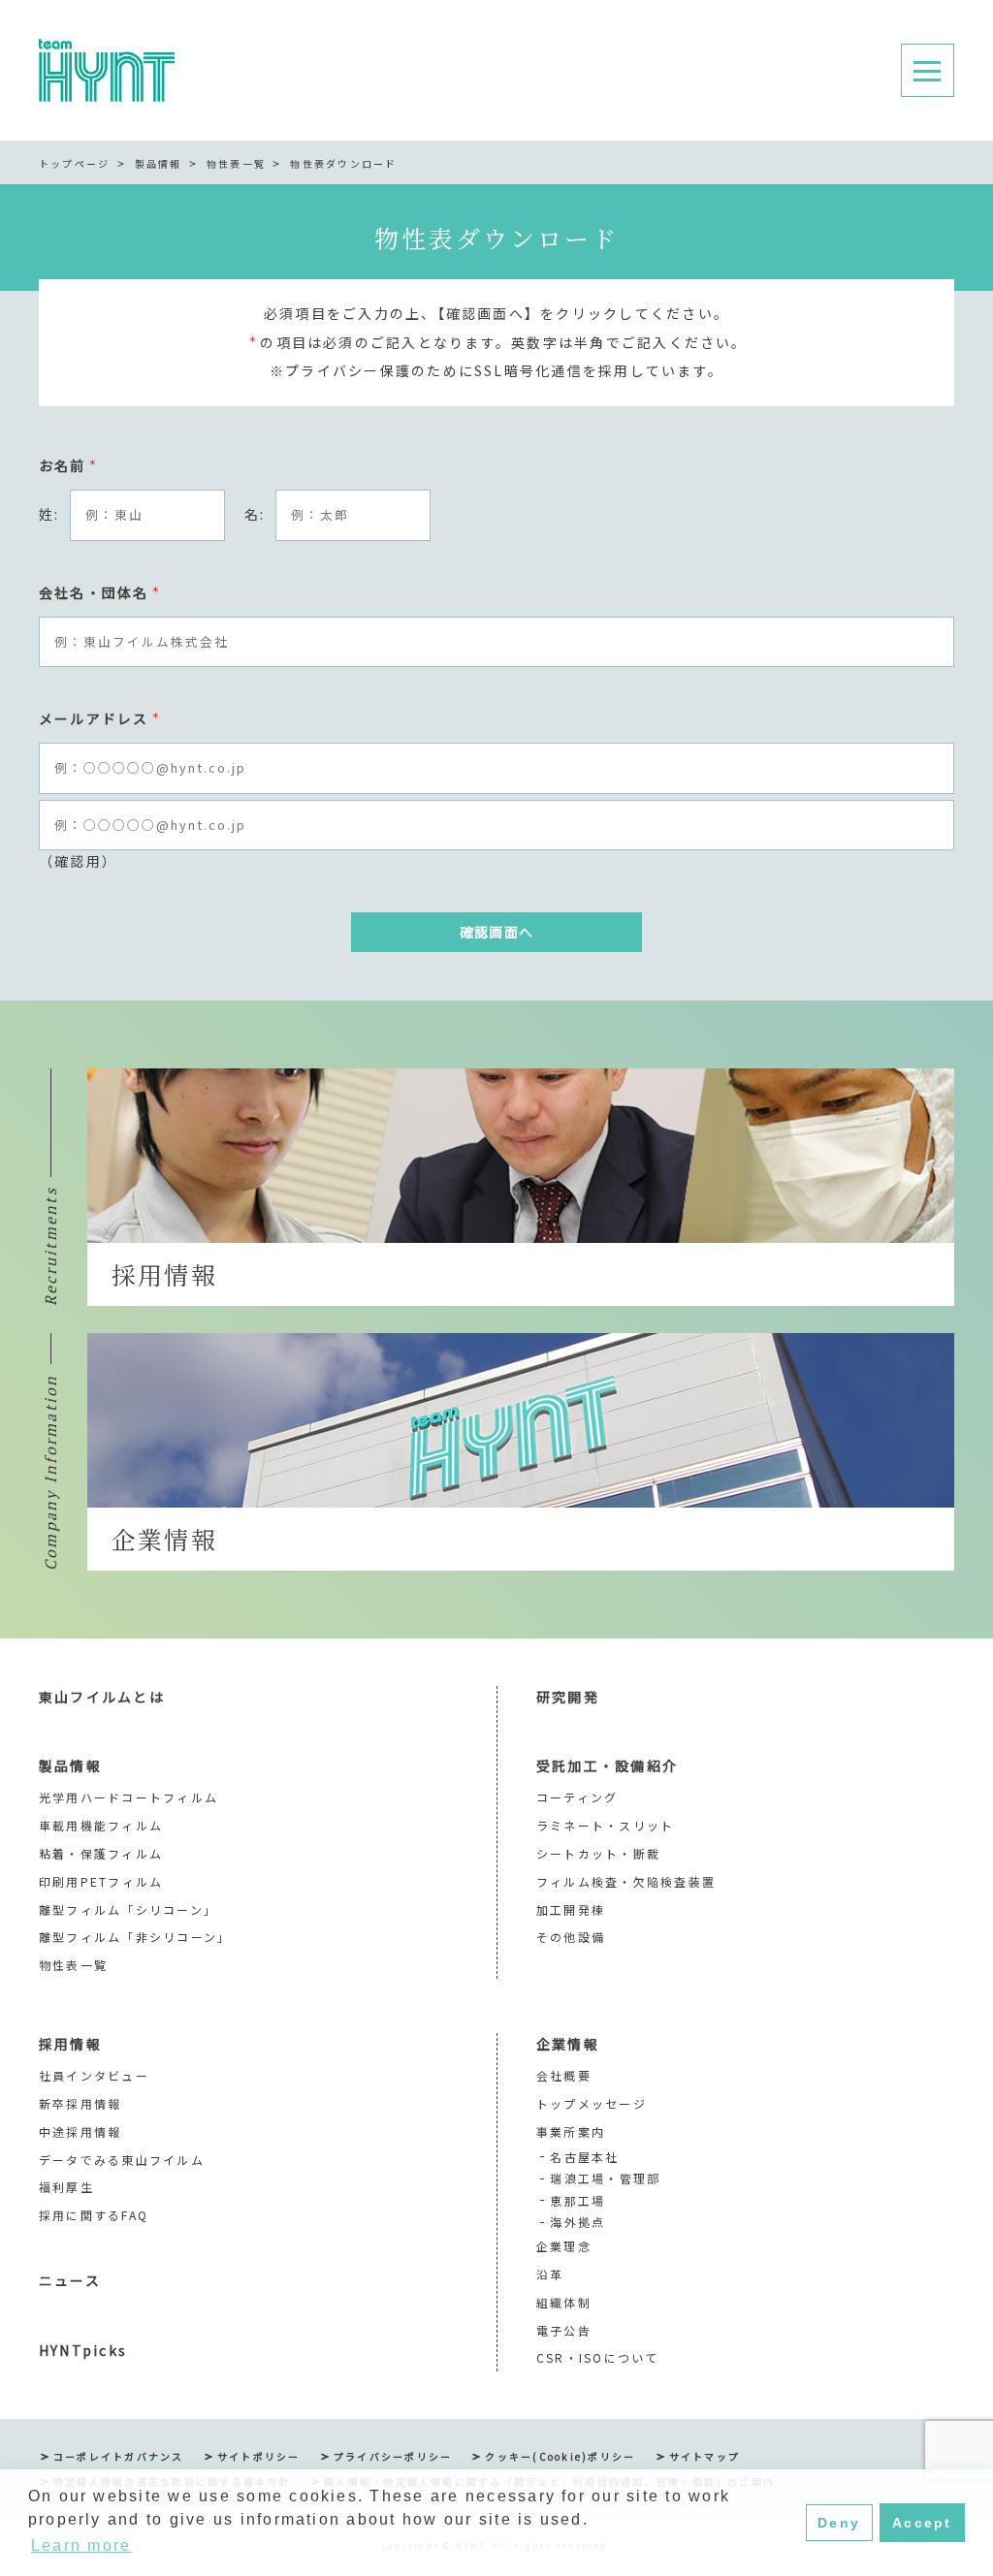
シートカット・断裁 (598, 1853)
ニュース (70, 2280)
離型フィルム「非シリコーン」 (135, 1937)
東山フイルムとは (102, 1697)
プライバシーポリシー (393, 2456)
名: (255, 514)
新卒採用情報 (80, 2103)
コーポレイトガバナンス (119, 2456)
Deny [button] (839, 2523)
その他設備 (571, 1937)
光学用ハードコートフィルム (128, 1797)
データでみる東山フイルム (122, 2160)
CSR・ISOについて (598, 2357)
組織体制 (564, 2302)
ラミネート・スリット (605, 1825)
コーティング (577, 1797)
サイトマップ (705, 2456)
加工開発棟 (571, 1909)
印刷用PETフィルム (101, 1881)
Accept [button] (922, 2523)
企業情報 (568, 2044)
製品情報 (159, 163)
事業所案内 (571, 2131)
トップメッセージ (592, 2103)
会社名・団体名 (100, 592)
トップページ (74, 163)
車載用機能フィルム (101, 1825)
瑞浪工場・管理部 (605, 2178)
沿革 (550, 2274)
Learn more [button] (81, 2545)
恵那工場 (577, 2200)
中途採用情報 (80, 2131)
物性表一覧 (236, 163)
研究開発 (568, 1697)
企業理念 (564, 2246)
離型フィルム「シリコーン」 (128, 1909)
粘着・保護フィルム (101, 1853)
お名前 (68, 465)
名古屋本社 (584, 2157)
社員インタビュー (94, 2075)
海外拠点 (577, 2222)
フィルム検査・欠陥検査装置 (626, 1881)
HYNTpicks (83, 2350)
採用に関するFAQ (94, 2215)
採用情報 (70, 2044)
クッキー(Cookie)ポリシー (560, 2456)
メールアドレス (100, 718)
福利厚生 (66, 2187)
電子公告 (564, 2330)
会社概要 (564, 2075)
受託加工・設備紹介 (607, 1765)
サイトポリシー (259, 2456)
